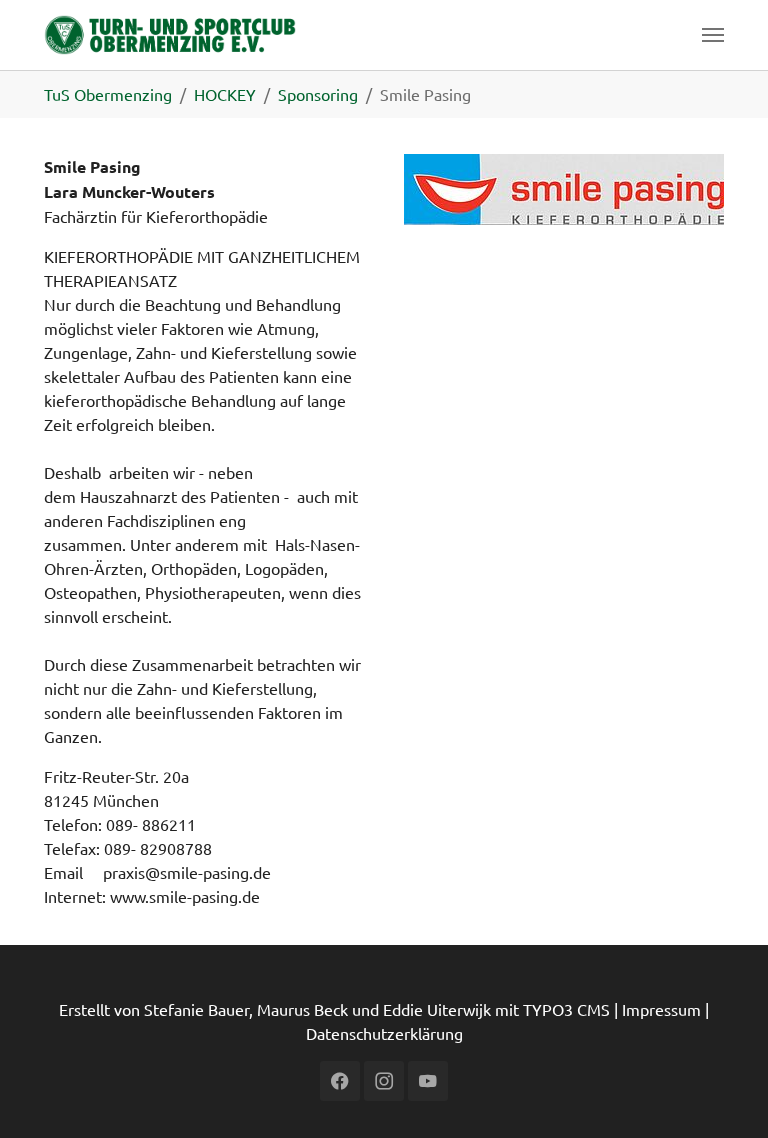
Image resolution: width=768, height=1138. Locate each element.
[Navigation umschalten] (713, 35)
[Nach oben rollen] (724, 1094)
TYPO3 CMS (566, 1009)
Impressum (661, 1009)
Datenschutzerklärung (384, 1033)
